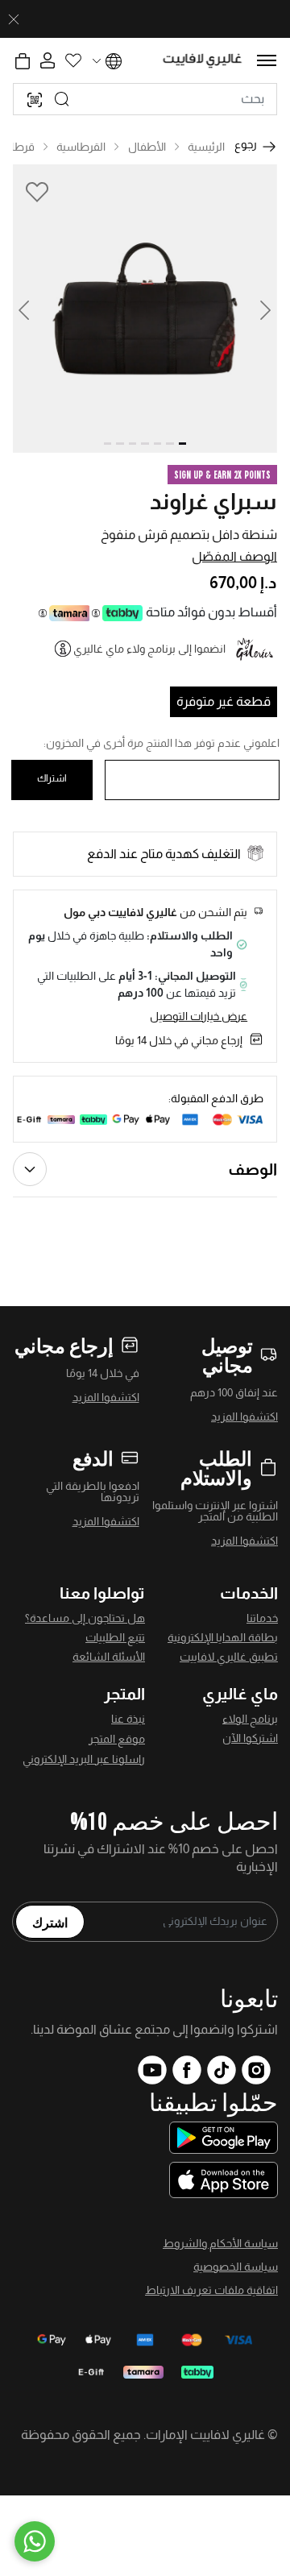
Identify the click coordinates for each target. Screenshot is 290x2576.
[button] (34, 309)
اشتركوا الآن (250, 1738)
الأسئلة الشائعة (109, 1657)
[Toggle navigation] (267, 60)
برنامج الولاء (250, 1719)
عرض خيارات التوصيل (199, 1016)
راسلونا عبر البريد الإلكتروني (84, 1759)
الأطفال (147, 147)
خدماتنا (262, 1618)
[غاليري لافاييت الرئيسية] (203, 61)
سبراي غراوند (213, 502)
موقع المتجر (117, 1739)
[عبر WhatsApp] (35, 2541)
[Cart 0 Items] (23, 61)
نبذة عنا (128, 1719)
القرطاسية (81, 147)
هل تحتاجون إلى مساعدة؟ (85, 1618)
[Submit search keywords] (62, 99)
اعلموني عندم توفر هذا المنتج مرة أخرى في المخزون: (162, 743)
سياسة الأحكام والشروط (220, 2243)
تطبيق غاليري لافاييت (229, 1657)
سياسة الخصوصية (236, 2267)
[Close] (14, 19)
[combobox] (145, 99)
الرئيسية (206, 147)
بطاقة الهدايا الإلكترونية (223, 1637)
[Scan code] (35, 99)
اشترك (50, 1922)
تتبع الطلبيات (115, 1637)
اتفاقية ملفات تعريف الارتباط (211, 2290)
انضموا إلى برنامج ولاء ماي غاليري (149, 649)
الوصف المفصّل (234, 556)
